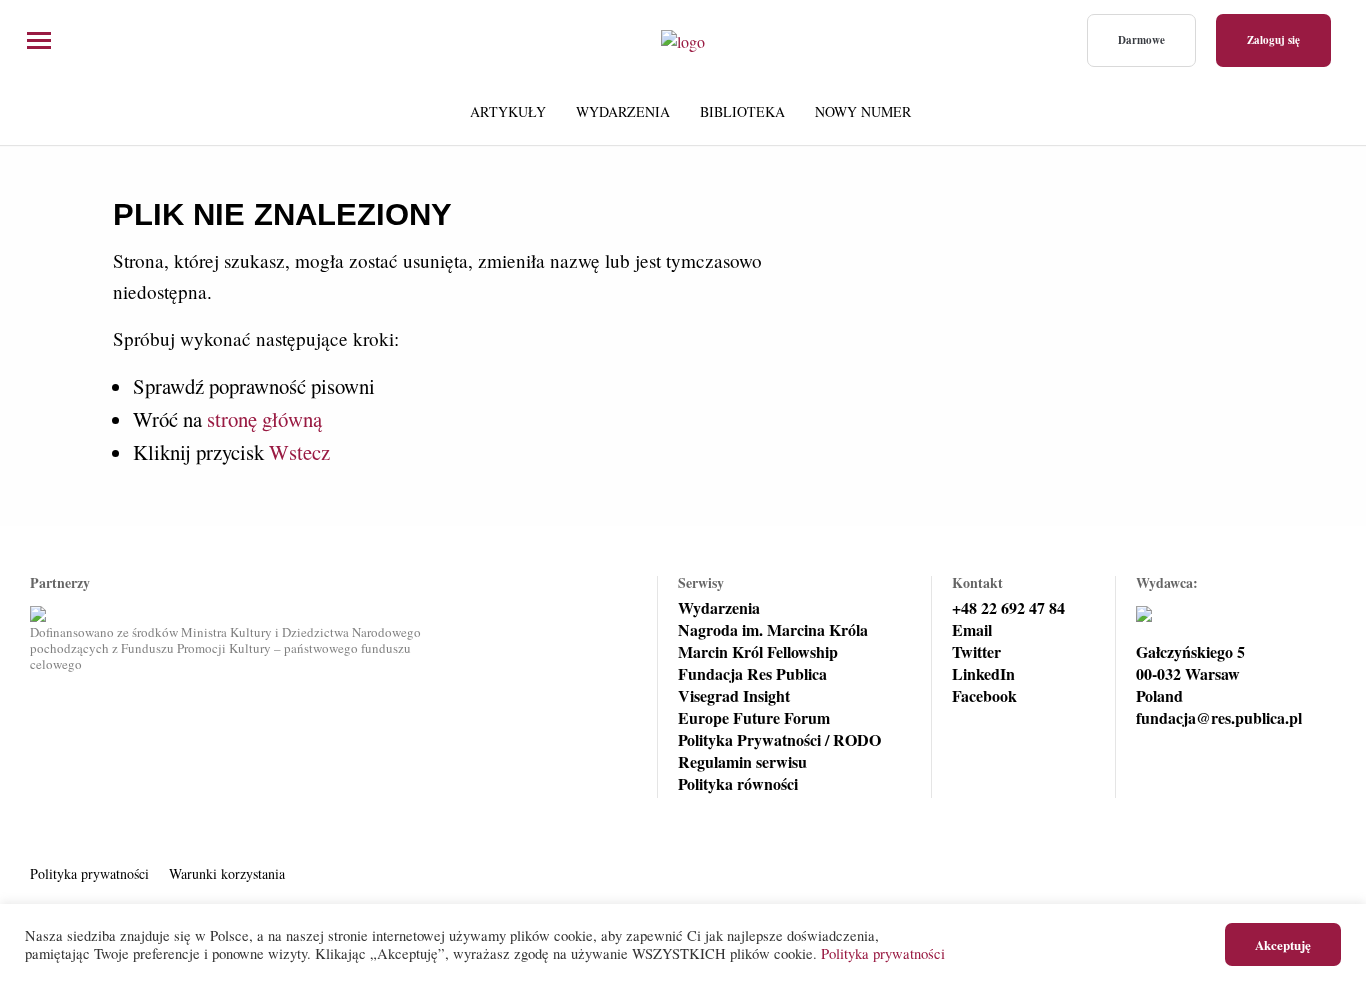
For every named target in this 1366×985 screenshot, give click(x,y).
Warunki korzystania (227, 873)
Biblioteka (742, 111)
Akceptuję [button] (1283, 944)
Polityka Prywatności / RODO (779, 740)
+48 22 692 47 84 (1008, 608)
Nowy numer (863, 111)
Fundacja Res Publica (752, 674)
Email (972, 630)
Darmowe (1141, 40)
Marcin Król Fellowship (758, 652)
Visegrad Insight (734, 696)
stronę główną (264, 419)
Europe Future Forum (754, 718)
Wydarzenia (623, 111)
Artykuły (508, 111)
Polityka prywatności (89, 873)
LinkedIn (983, 674)
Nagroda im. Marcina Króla (773, 630)
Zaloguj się (1273, 40)
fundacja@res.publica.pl (1219, 718)
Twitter (976, 652)
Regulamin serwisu (742, 762)
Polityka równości (738, 784)
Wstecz (299, 452)
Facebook (984, 696)
